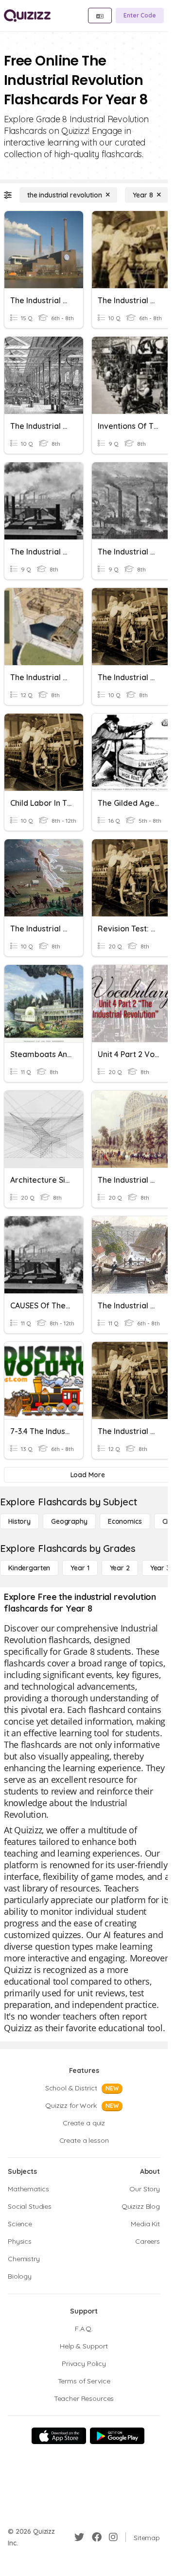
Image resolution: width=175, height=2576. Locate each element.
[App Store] (59, 2436)
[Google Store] (117, 2436)
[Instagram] (113, 2537)
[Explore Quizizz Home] (27, 16)
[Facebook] (97, 2537)
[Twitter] (79, 2537)
